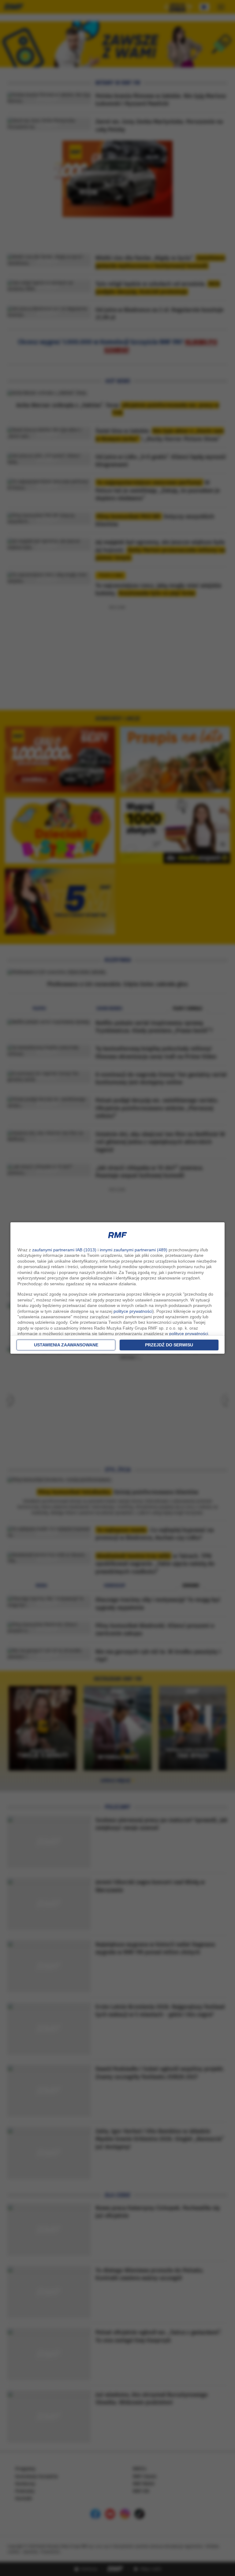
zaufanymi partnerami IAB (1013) (64, 1250)
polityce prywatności (133, 1311)
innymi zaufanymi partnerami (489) (134, 1250)
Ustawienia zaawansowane (66, 1345)
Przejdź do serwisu (169, 1345)
